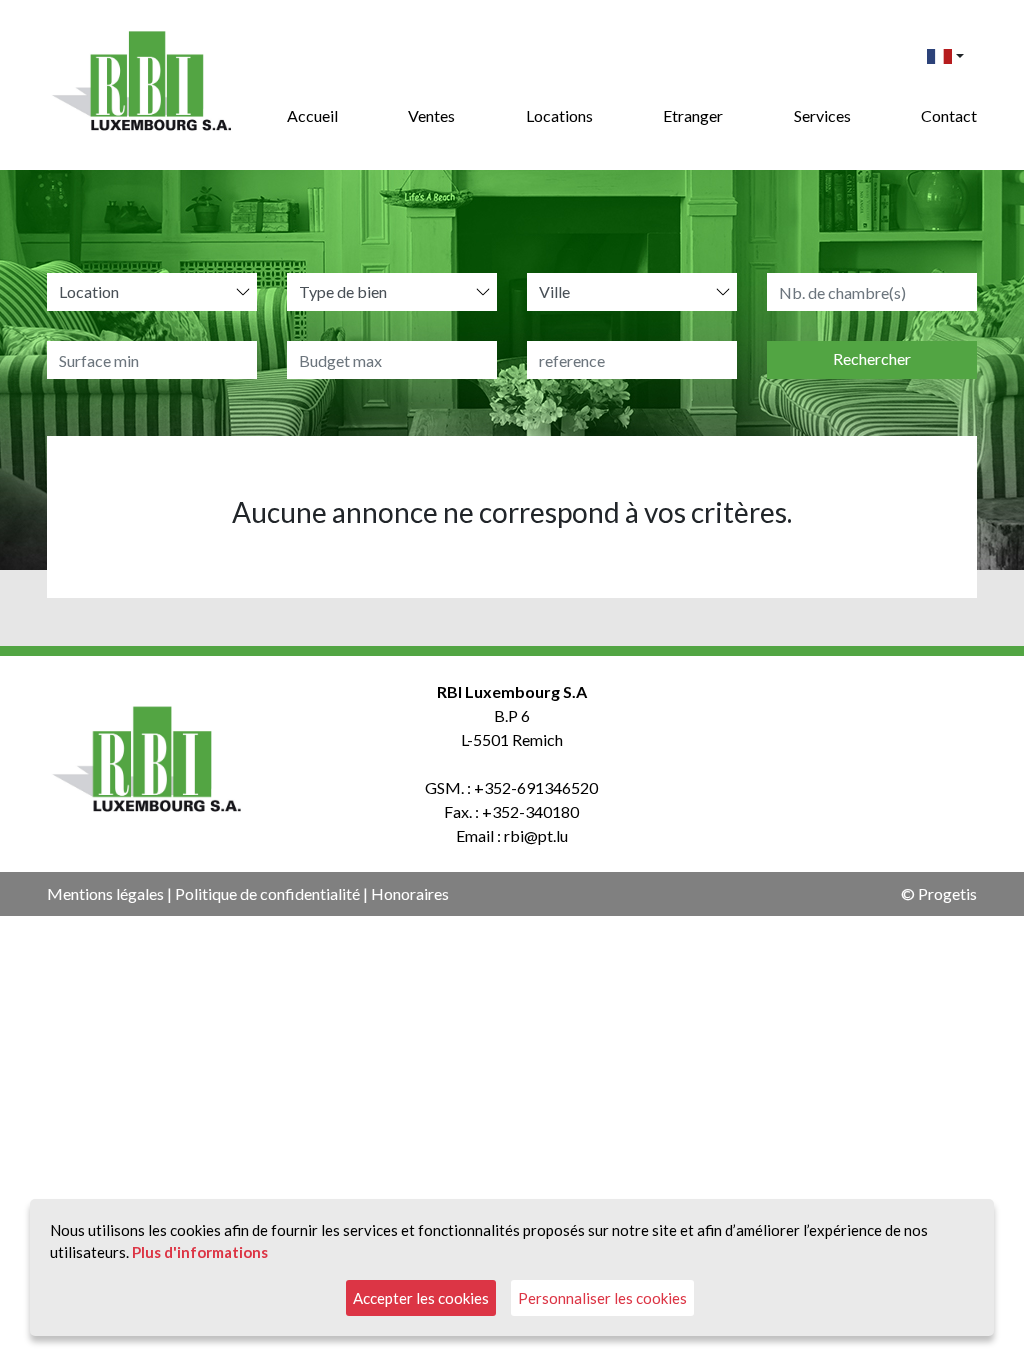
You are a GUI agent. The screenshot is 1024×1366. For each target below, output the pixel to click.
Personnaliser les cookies (602, 1298)
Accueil (312, 115)
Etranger (693, 115)
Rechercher (872, 358)
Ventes (431, 115)
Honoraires (410, 893)
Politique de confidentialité (267, 893)
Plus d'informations (200, 1252)
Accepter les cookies (421, 1298)
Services (822, 115)
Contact (949, 115)
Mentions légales (105, 893)
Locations (559, 115)
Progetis (947, 893)
